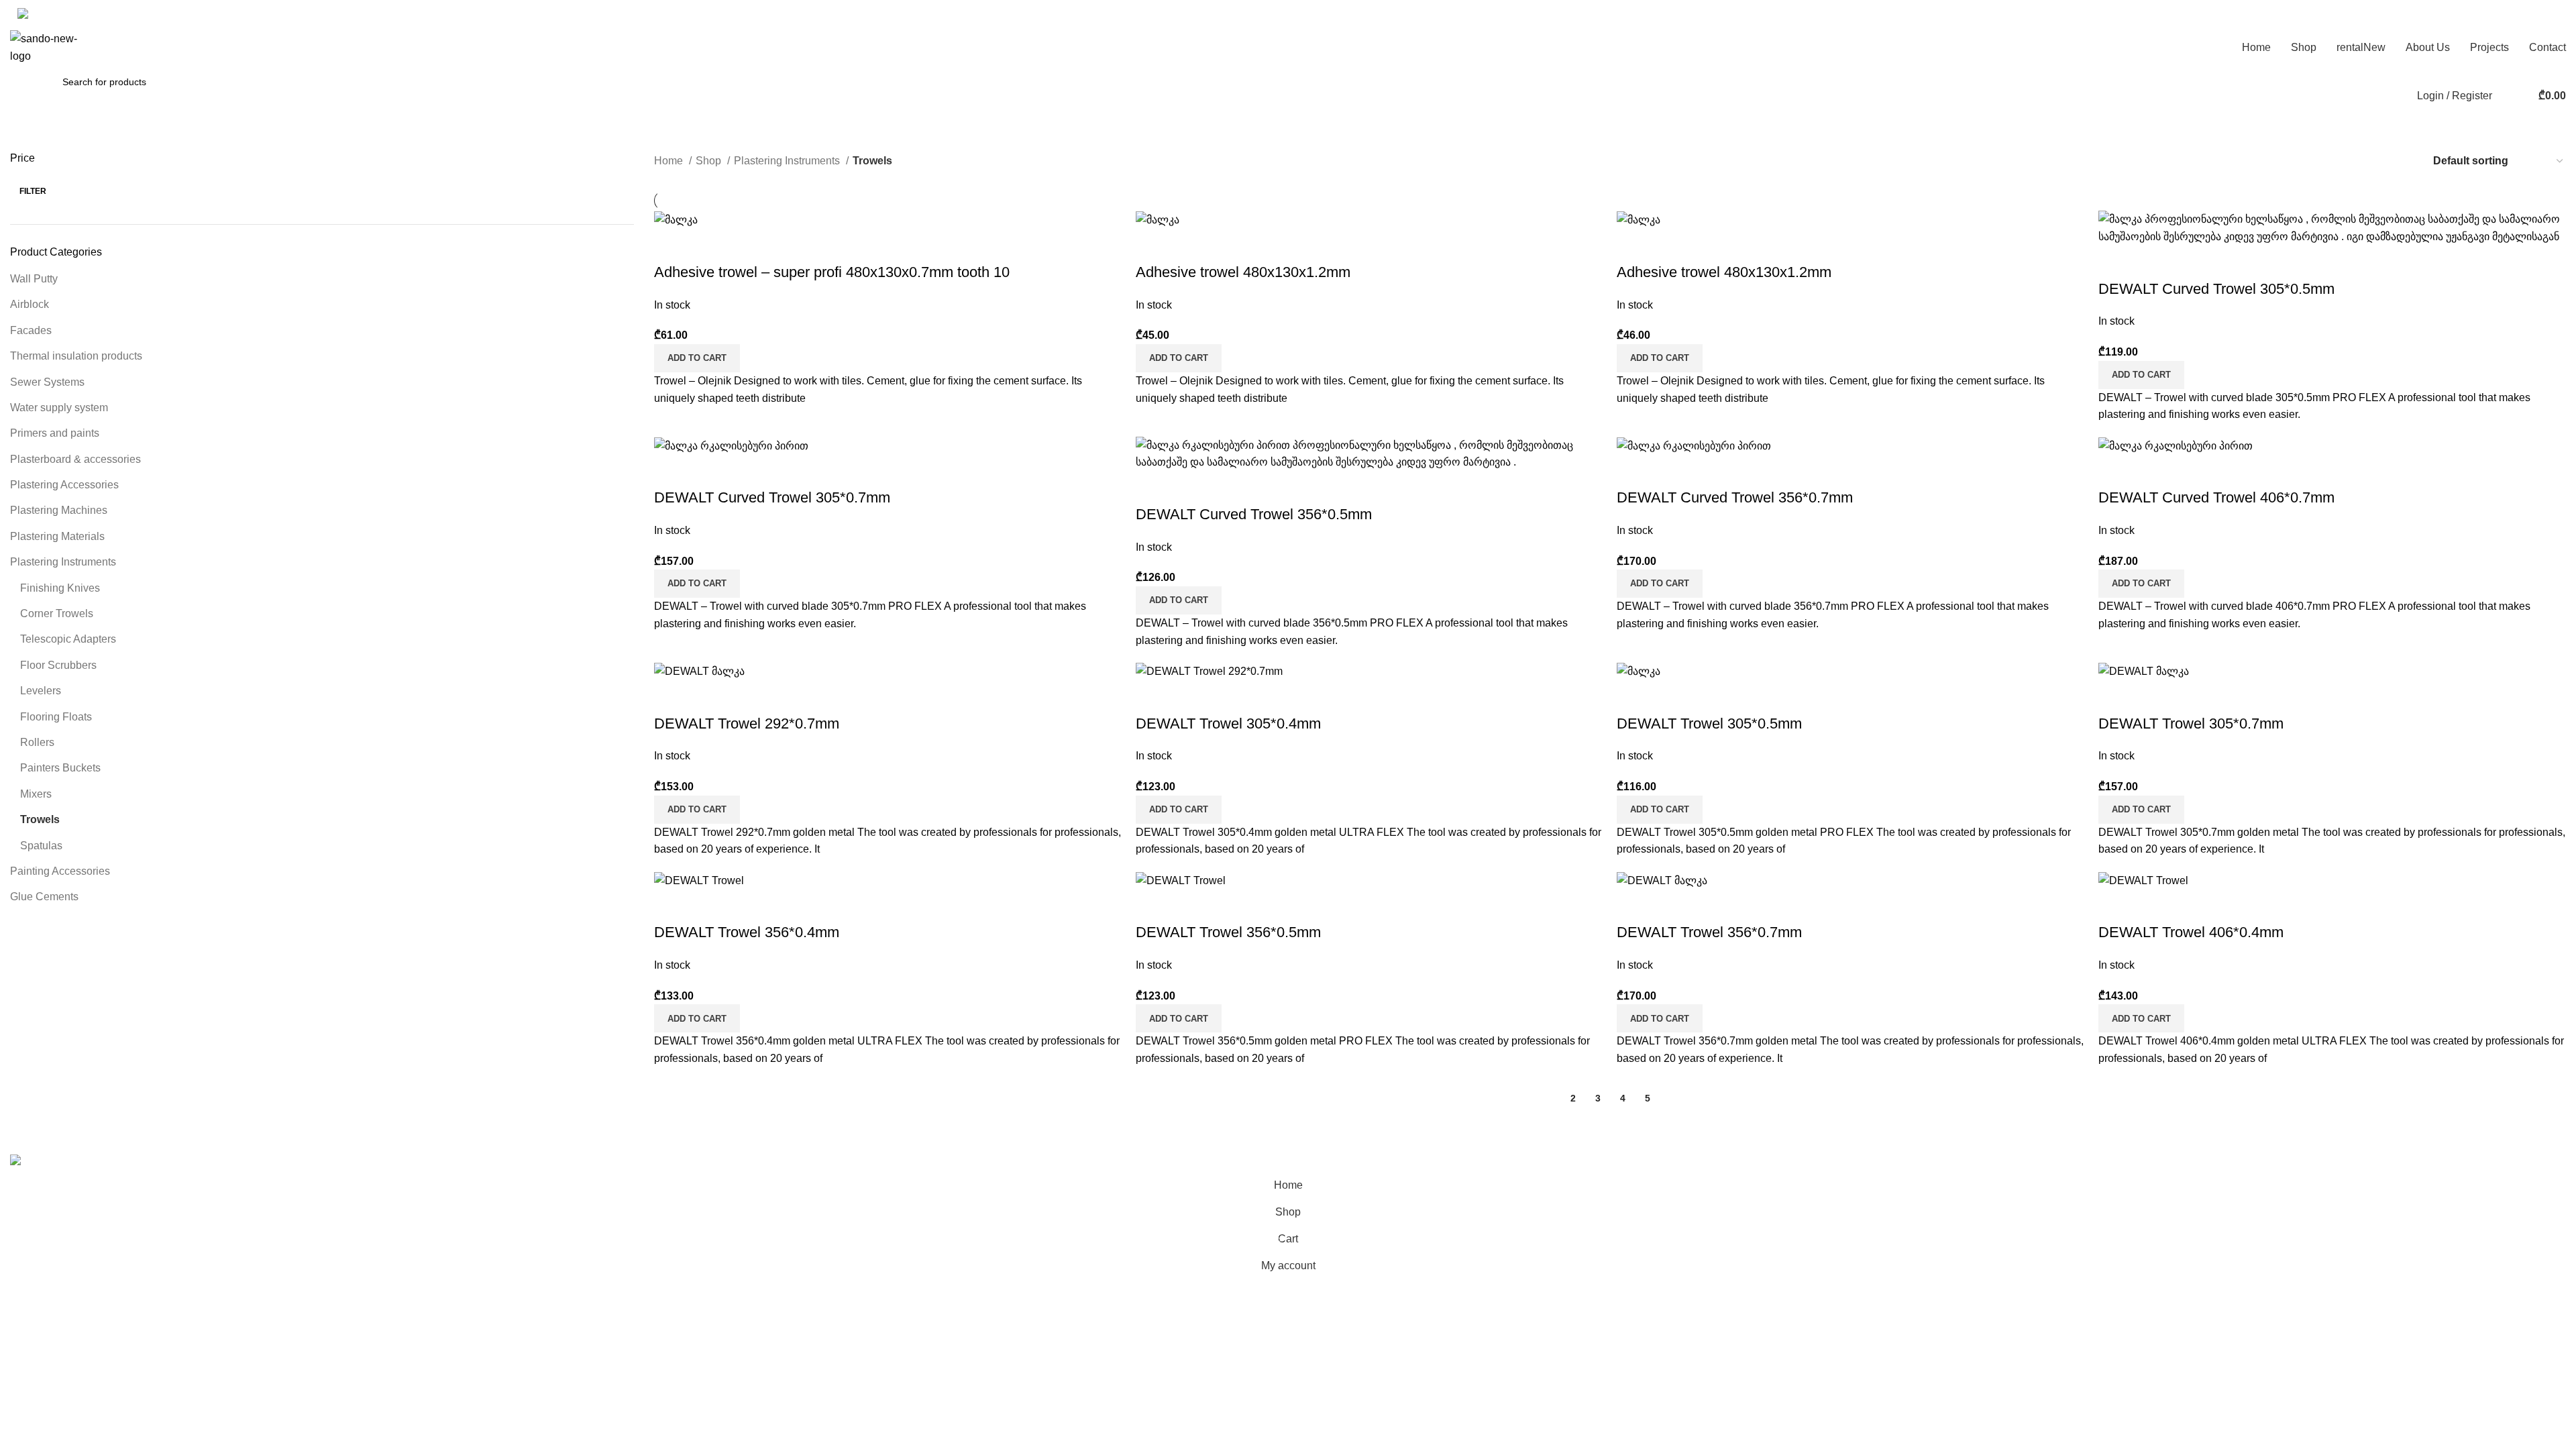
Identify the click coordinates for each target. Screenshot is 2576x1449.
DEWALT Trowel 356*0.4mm (747, 932)
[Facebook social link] (117, 13)
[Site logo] (47, 47)
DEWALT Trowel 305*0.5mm (1709, 723)
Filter (33, 191)
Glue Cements (44, 897)
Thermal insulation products (76, 356)
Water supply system (59, 408)
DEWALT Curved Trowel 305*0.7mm (772, 497)
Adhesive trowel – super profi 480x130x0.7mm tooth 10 (832, 272)
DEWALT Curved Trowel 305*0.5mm (2216, 289)
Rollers (37, 742)
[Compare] (671, 246)
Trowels (40, 819)
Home (670, 161)
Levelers (41, 691)
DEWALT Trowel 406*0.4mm (2191, 932)
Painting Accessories (60, 871)
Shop (710, 161)
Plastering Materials (57, 536)
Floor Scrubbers (58, 665)
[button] (697, 358)
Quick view (707, 246)
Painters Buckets (60, 768)
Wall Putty (34, 279)
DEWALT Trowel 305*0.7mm (2191, 723)
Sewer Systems (47, 382)
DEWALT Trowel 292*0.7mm (747, 723)
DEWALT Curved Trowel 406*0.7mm (2216, 497)
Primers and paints (55, 433)
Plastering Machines (59, 510)
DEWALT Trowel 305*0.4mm (1228, 723)
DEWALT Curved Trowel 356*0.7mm (1735, 497)
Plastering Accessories (64, 485)
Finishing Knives (60, 588)
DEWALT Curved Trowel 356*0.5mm (1254, 514)
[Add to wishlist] (743, 246)
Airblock (30, 304)
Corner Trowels (57, 613)
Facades (31, 330)
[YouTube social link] (134, 13)
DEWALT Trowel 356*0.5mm (1228, 932)
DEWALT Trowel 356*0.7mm (1709, 932)
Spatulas (41, 846)
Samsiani (285, 1145)
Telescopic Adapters (68, 639)
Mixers (36, 794)
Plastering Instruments (63, 562)
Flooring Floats (56, 717)
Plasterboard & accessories (75, 459)
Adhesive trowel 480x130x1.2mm (1243, 272)
